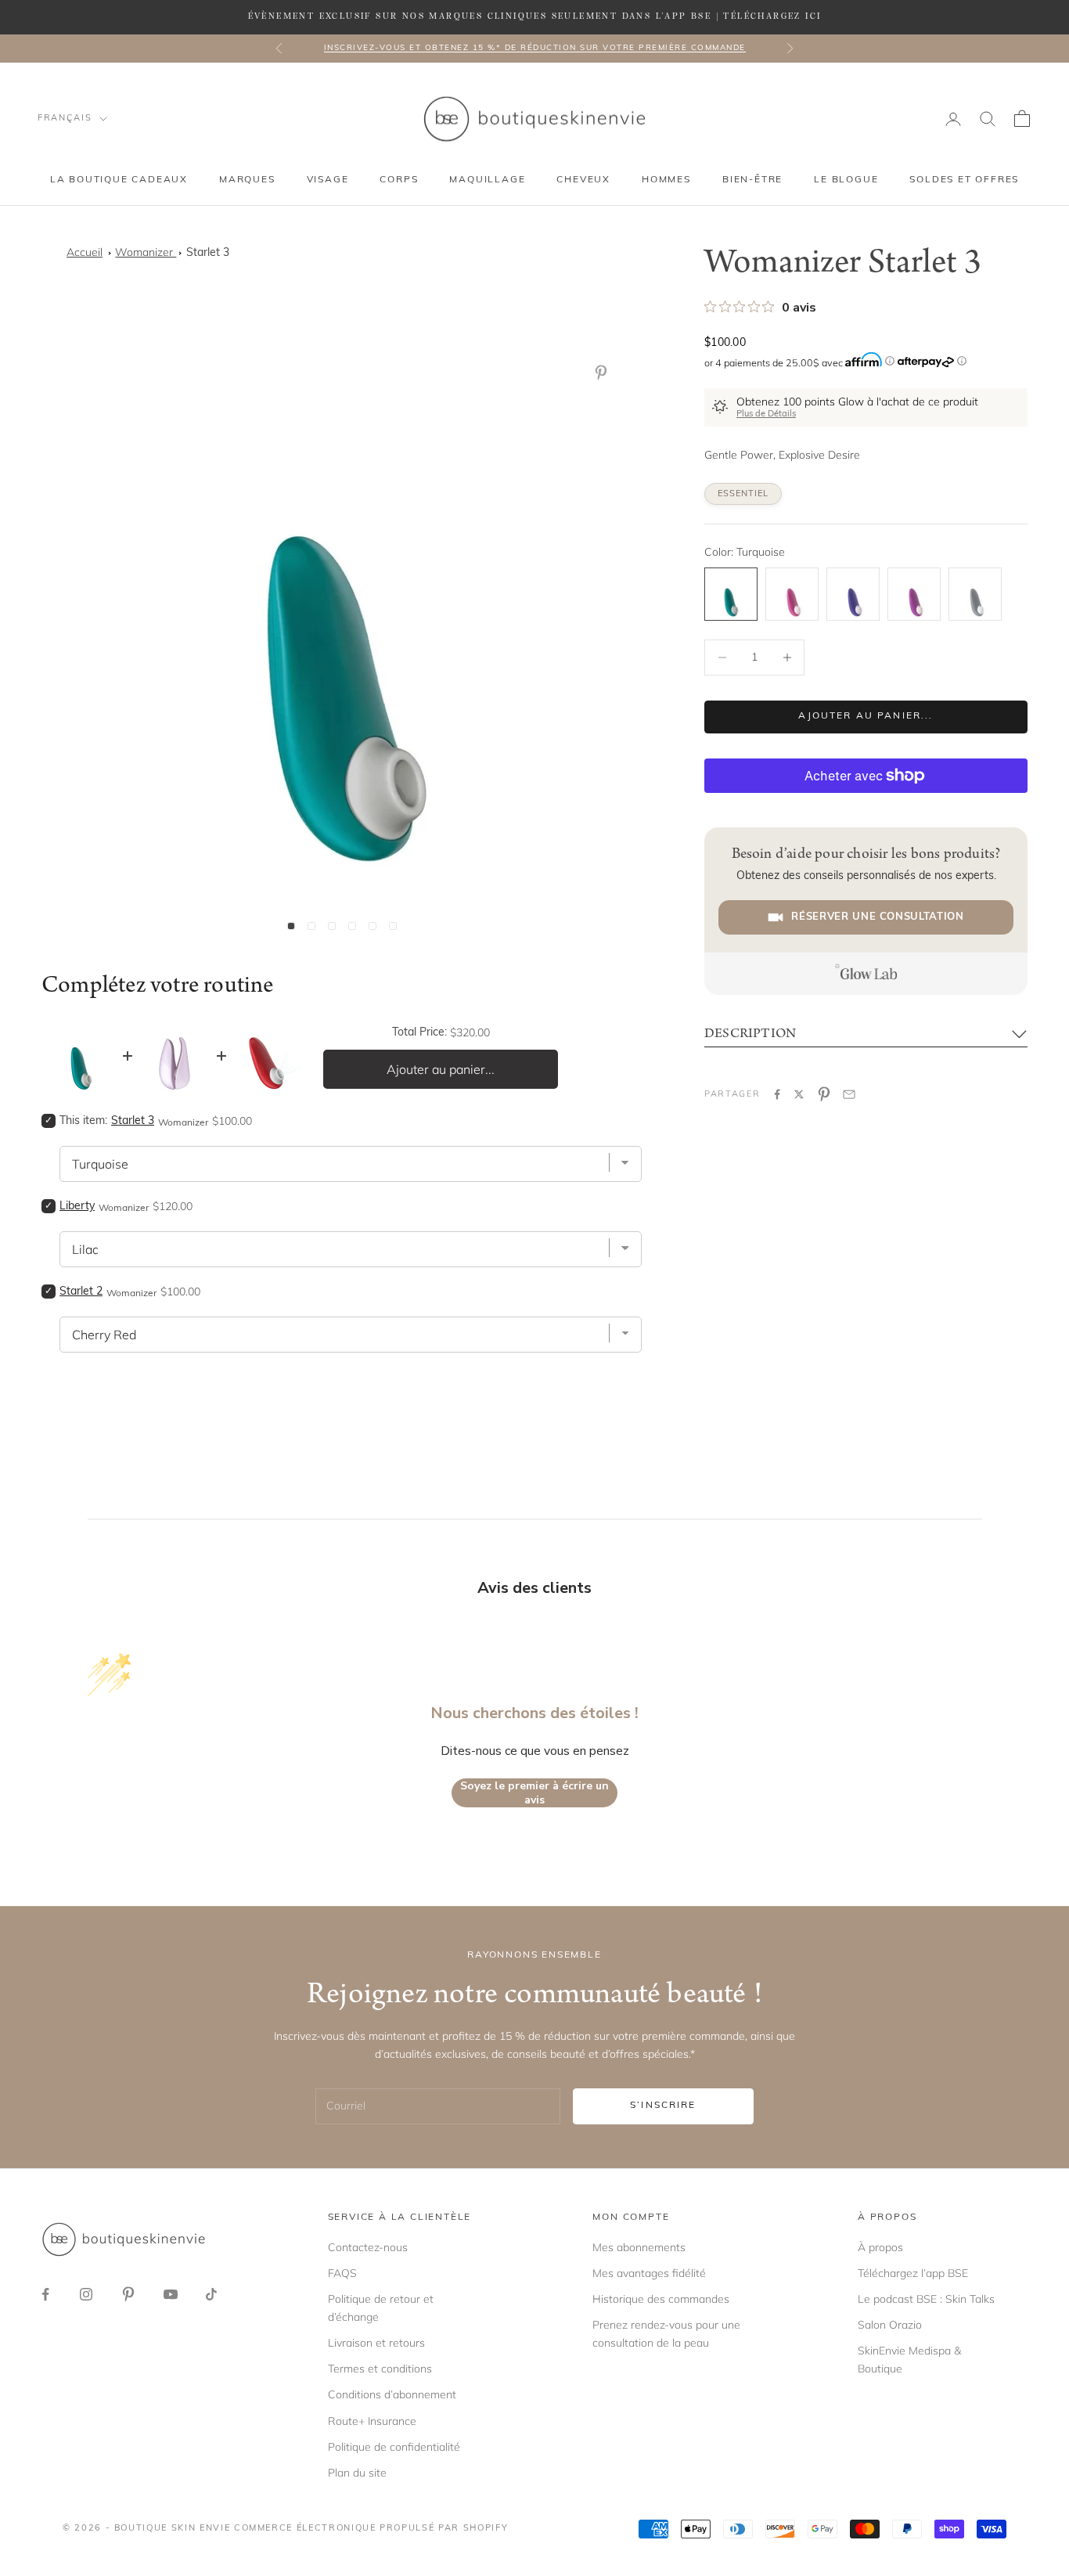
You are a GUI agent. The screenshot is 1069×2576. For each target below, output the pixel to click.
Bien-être (752, 180)
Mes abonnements (639, 2247)
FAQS (342, 2273)
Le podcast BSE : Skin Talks (926, 2299)
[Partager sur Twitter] (799, 1094)
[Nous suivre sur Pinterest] (128, 2294)
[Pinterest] (604, 373)
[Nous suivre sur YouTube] (171, 2294)
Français (65, 119)
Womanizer (146, 252)
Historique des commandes (661, 2299)
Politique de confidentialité (394, 2447)
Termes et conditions (380, 2369)
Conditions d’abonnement (392, 2394)
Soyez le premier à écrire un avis (534, 1793)
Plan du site (357, 2473)
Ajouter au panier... (866, 716)
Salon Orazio (890, 2325)
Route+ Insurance (372, 2421)
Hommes (666, 180)
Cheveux (583, 180)
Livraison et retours (376, 2343)
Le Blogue (846, 180)
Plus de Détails (766, 414)
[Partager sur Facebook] (777, 1094)
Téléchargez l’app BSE (913, 2273)
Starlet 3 (208, 253)
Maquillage (487, 180)
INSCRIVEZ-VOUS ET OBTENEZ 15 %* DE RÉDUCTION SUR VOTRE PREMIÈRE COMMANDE (535, 48)
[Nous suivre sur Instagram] (86, 2294)
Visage (328, 180)
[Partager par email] (849, 1094)
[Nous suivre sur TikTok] (211, 2294)
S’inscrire (663, 2106)
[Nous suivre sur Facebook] (45, 2294)
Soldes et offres (964, 180)
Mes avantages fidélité (649, 2273)
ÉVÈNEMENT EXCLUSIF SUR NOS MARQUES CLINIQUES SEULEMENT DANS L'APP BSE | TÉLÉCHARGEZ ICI (535, 16)
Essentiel (743, 494)
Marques (247, 180)
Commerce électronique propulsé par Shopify (371, 2529)
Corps (399, 180)
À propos (880, 2247)
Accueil (85, 252)
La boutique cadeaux (119, 180)
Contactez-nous (368, 2247)
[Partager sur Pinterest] (824, 1094)
